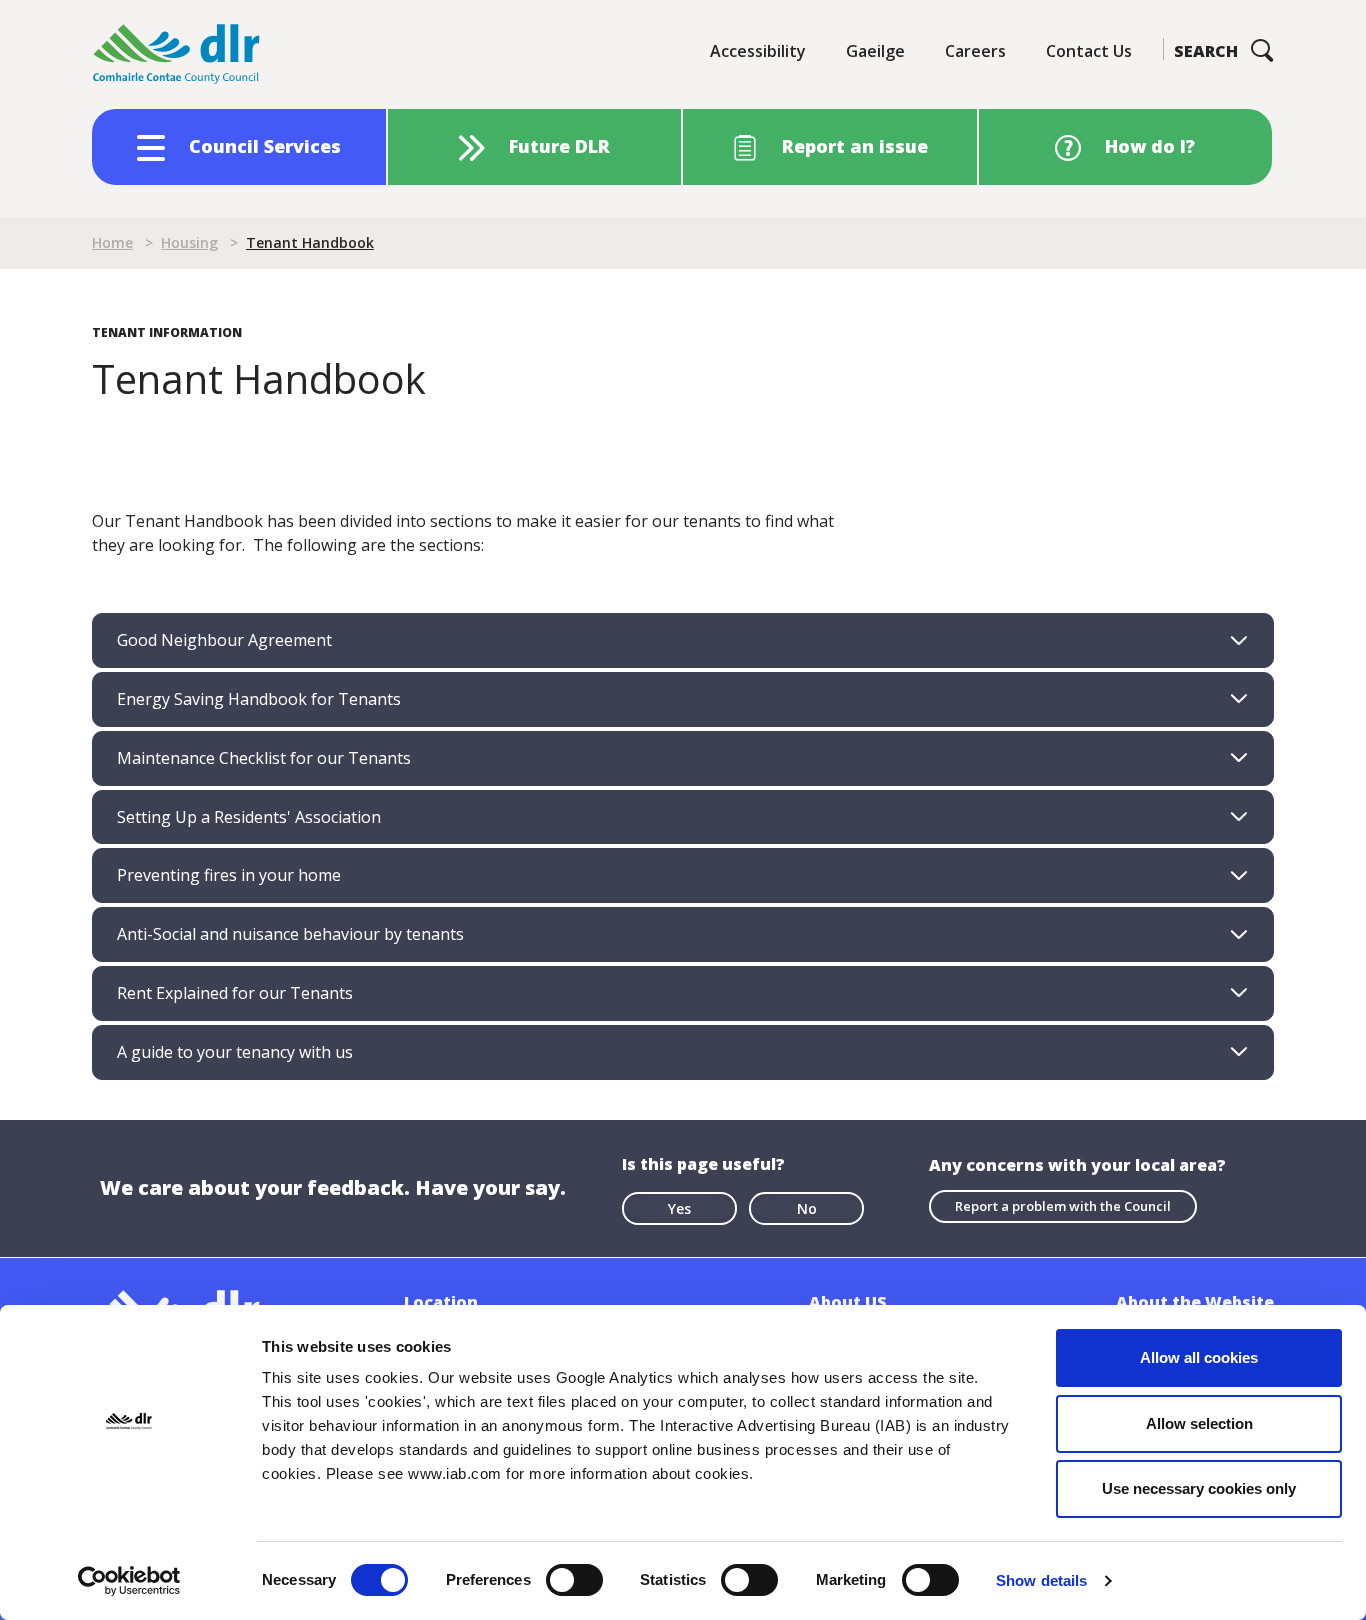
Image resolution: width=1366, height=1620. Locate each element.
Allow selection (1199, 1423)
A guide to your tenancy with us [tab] (235, 1052)
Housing (189, 242)
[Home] (177, 54)
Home (112, 242)
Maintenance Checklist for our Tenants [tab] (264, 758)
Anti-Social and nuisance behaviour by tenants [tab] (290, 934)
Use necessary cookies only (1199, 1488)
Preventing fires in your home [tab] (229, 875)
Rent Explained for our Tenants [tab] (235, 993)
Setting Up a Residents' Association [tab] (249, 817)
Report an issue (855, 146)
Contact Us (1089, 51)
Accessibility (758, 51)
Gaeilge (875, 51)
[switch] (574, 1579)
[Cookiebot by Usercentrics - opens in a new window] (129, 1581)
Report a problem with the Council (1063, 1206)
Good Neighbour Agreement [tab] (224, 640)
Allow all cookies (1199, 1357)
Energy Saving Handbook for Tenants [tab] (259, 699)
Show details (1041, 1580)
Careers (975, 51)
